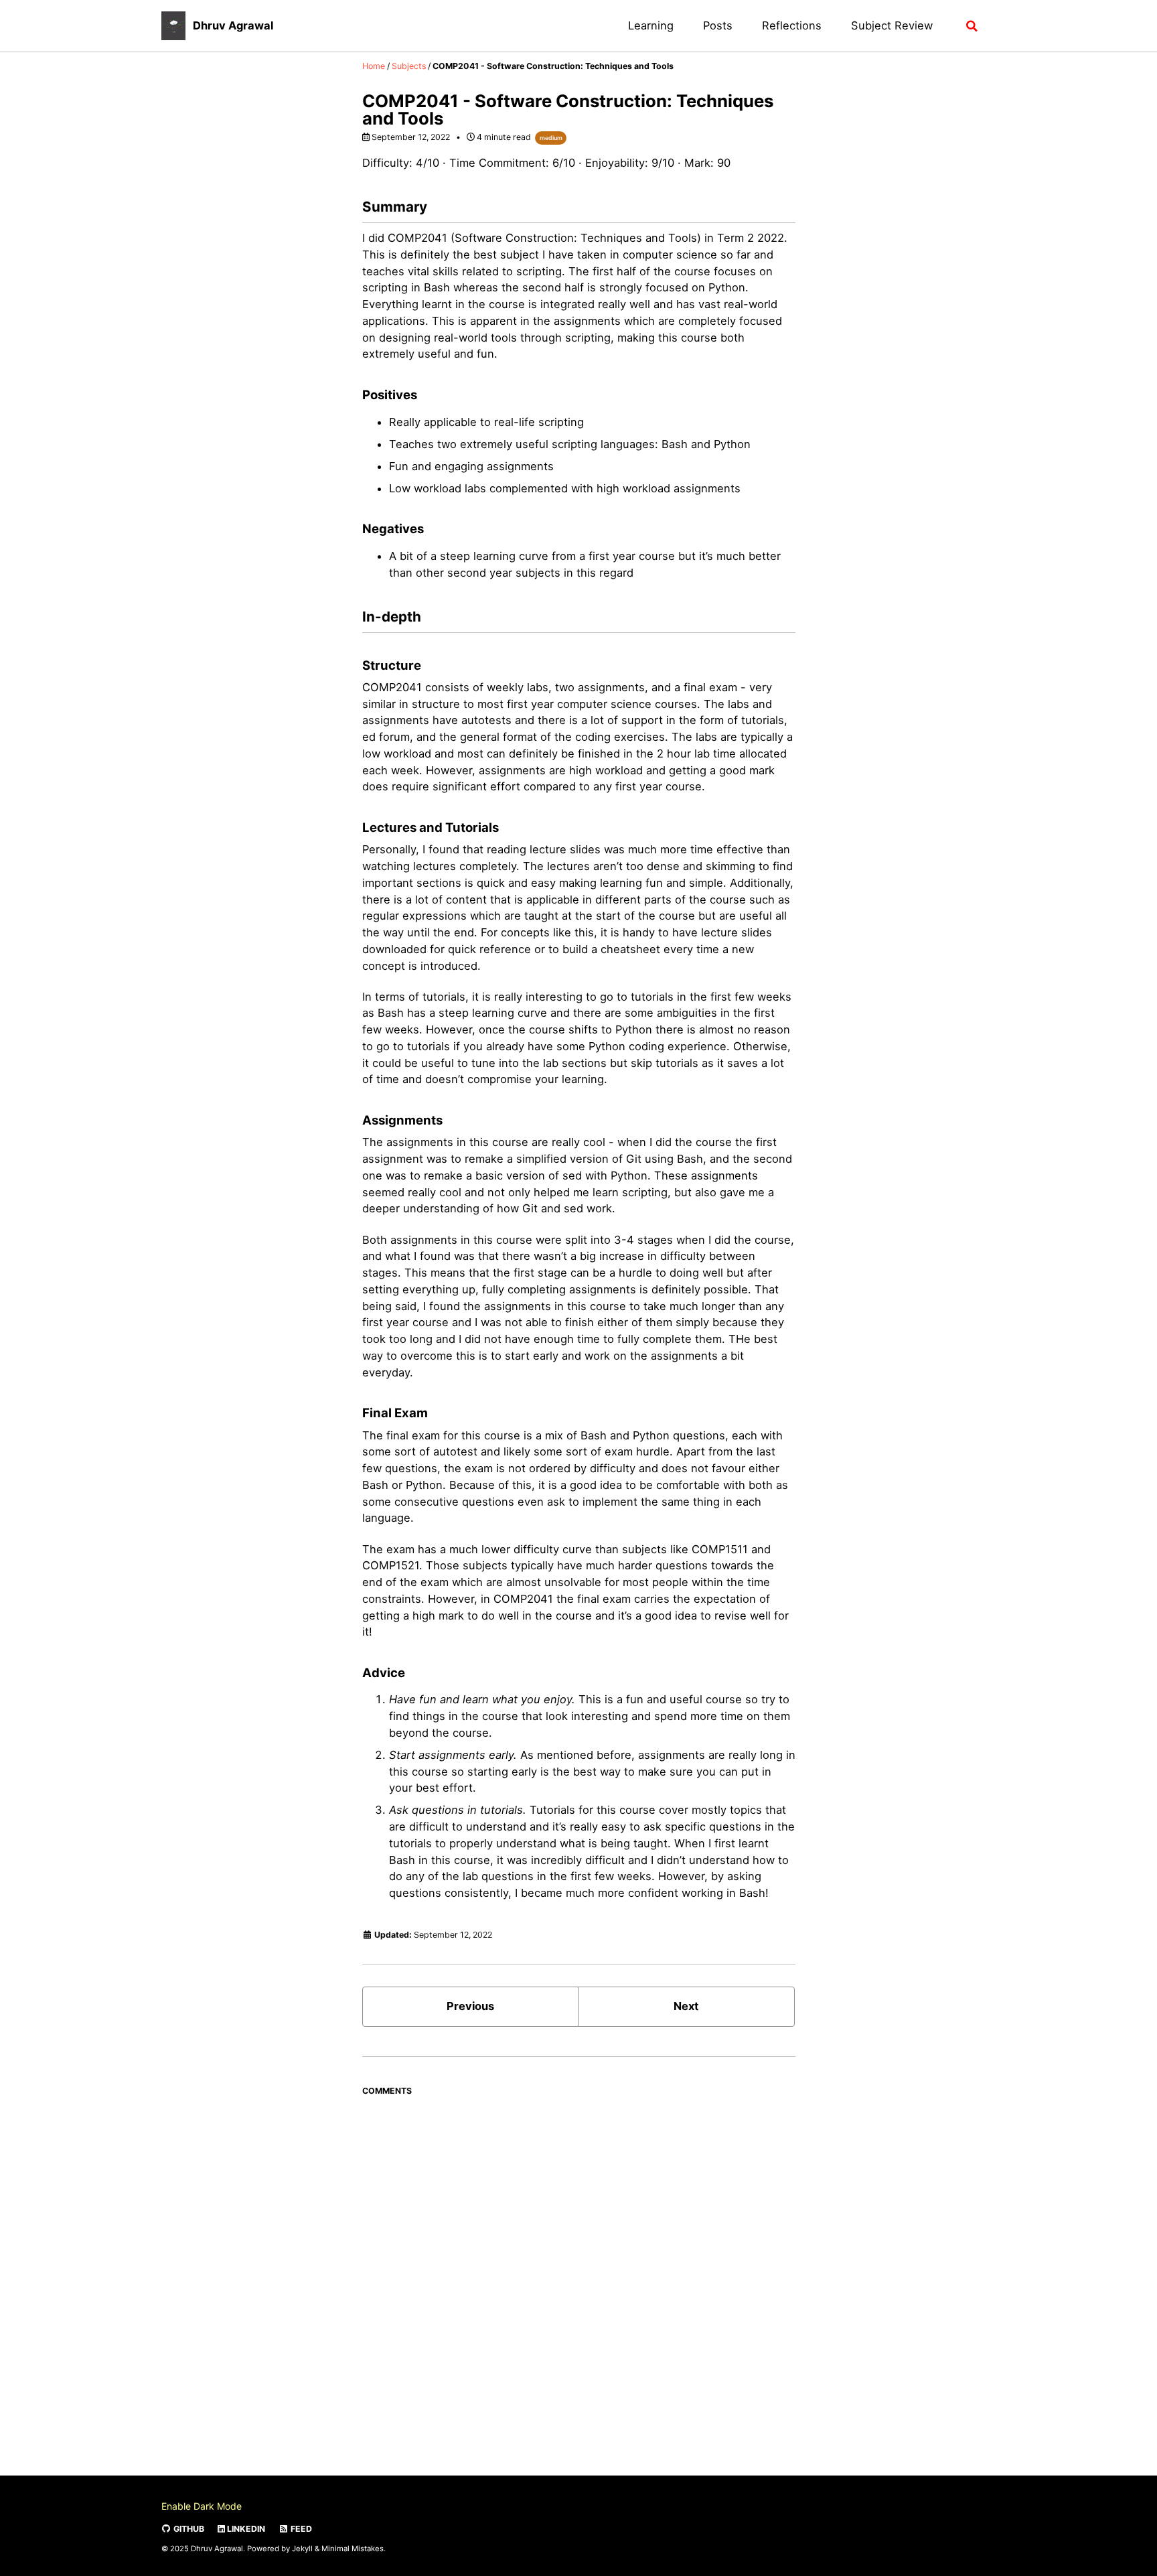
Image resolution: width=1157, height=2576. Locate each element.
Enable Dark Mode (202, 2506)
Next (686, 2006)
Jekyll (302, 2548)
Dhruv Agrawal (233, 25)
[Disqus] (579, 2270)
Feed (300, 2529)
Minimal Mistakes (353, 2548)
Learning (651, 25)
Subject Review (892, 25)
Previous (470, 2006)
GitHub (188, 2529)
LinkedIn (245, 2529)
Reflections (792, 25)
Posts (718, 25)
